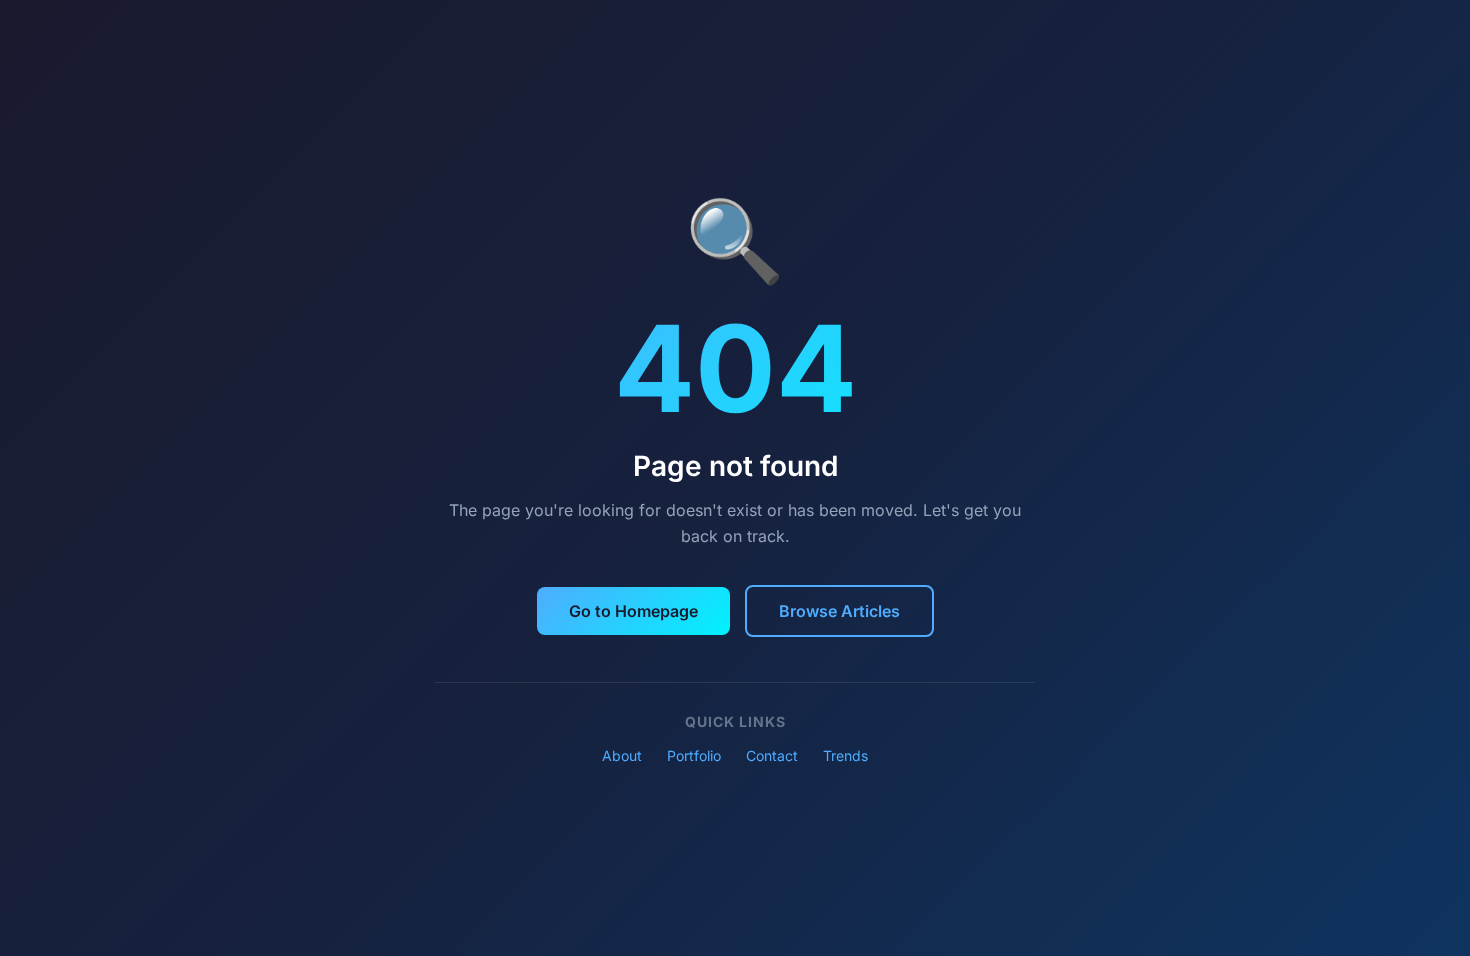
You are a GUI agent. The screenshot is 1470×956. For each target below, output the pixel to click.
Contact (772, 755)
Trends (845, 755)
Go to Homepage (633, 611)
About (622, 755)
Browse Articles (839, 611)
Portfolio (694, 755)
